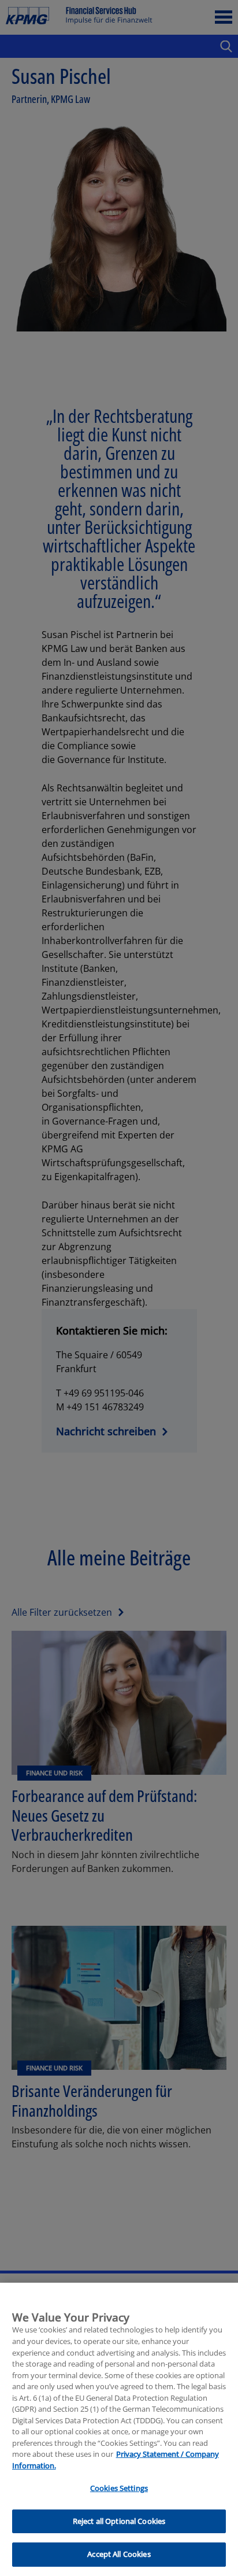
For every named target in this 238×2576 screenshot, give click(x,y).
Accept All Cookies (119, 2554)
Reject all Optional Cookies (119, 2521)
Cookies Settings (119, 2488)
